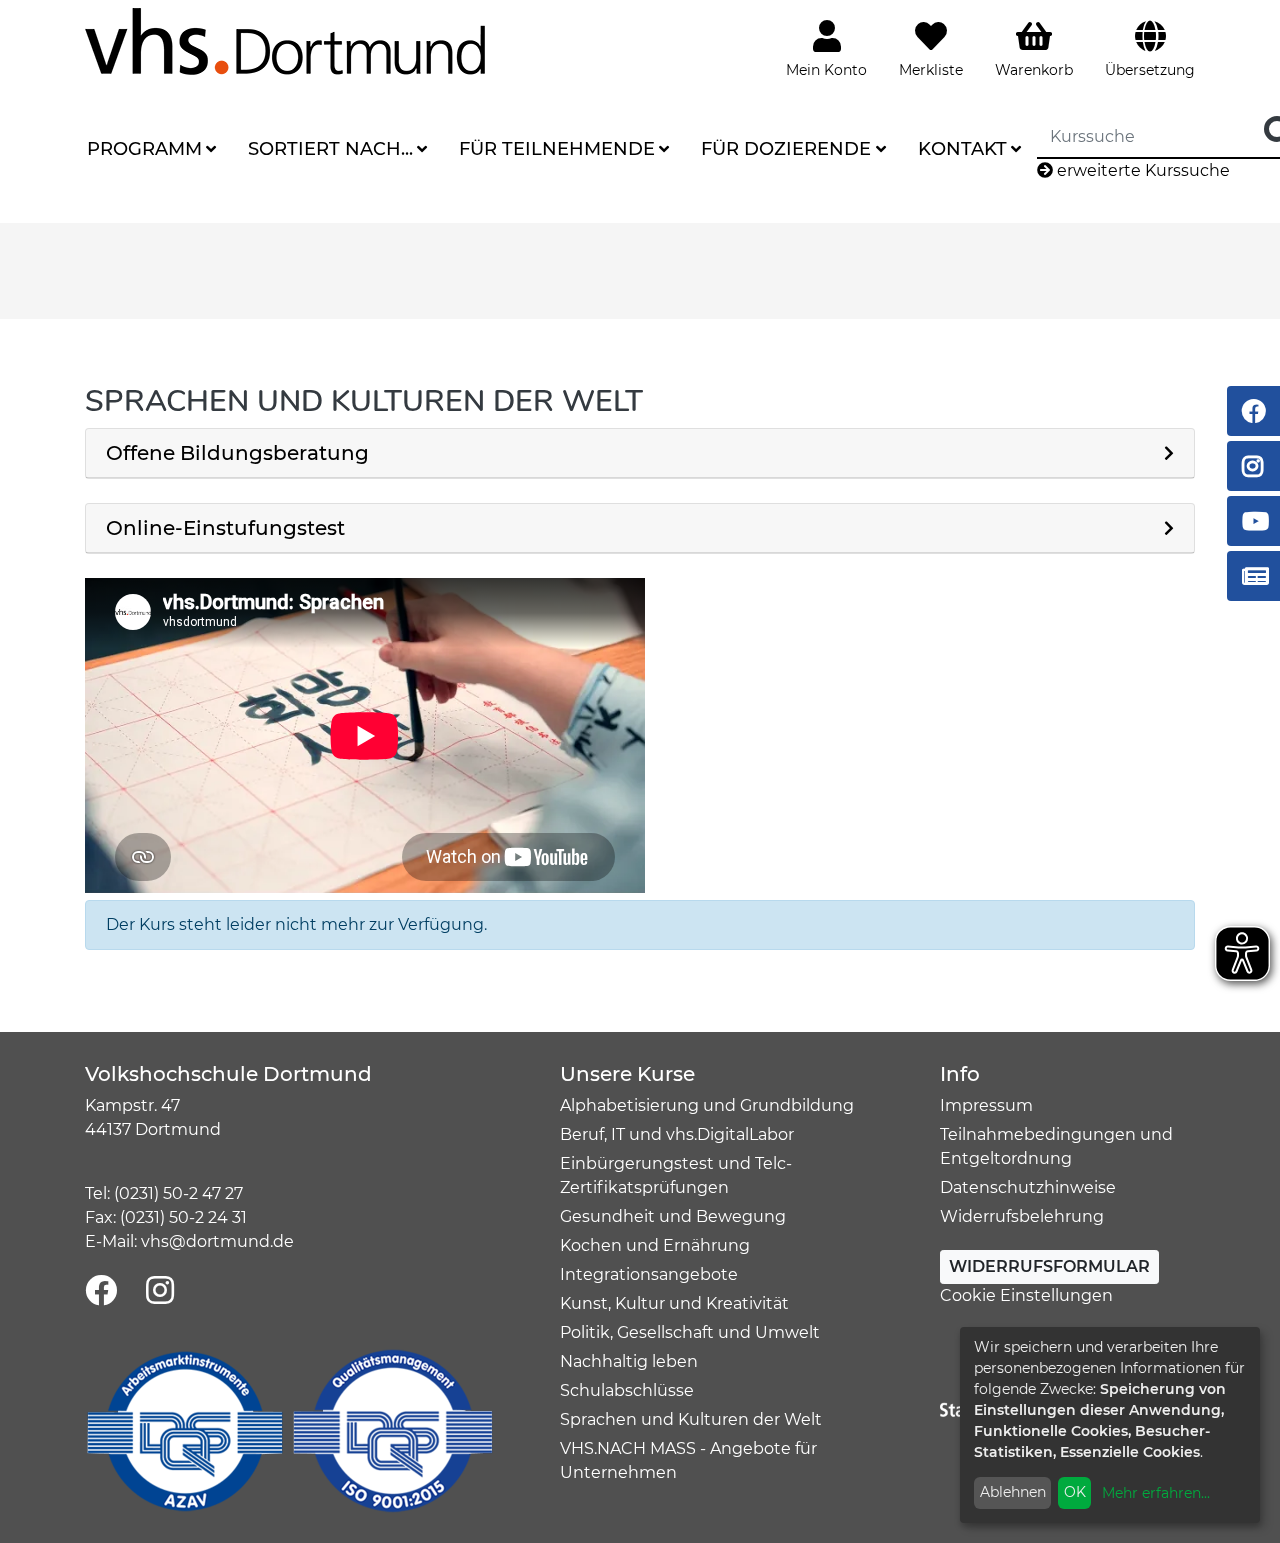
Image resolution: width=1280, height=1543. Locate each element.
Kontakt (962, 149)
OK (1075, 1492)
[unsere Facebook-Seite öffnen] (101, 1291)
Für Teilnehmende (557, 149)
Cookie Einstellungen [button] (1026, 1295)
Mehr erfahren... (1156, 1493)
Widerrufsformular (1049, 1266)
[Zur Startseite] (285, 40)
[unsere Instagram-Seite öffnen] (160, 1291)
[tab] (640, 453)
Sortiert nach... (330, 149)
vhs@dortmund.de (217, 1241)
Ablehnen (1013, 1492)
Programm (144, 149)
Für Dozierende (786, 149)
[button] (640, 453)
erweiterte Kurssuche (1141, 170)
